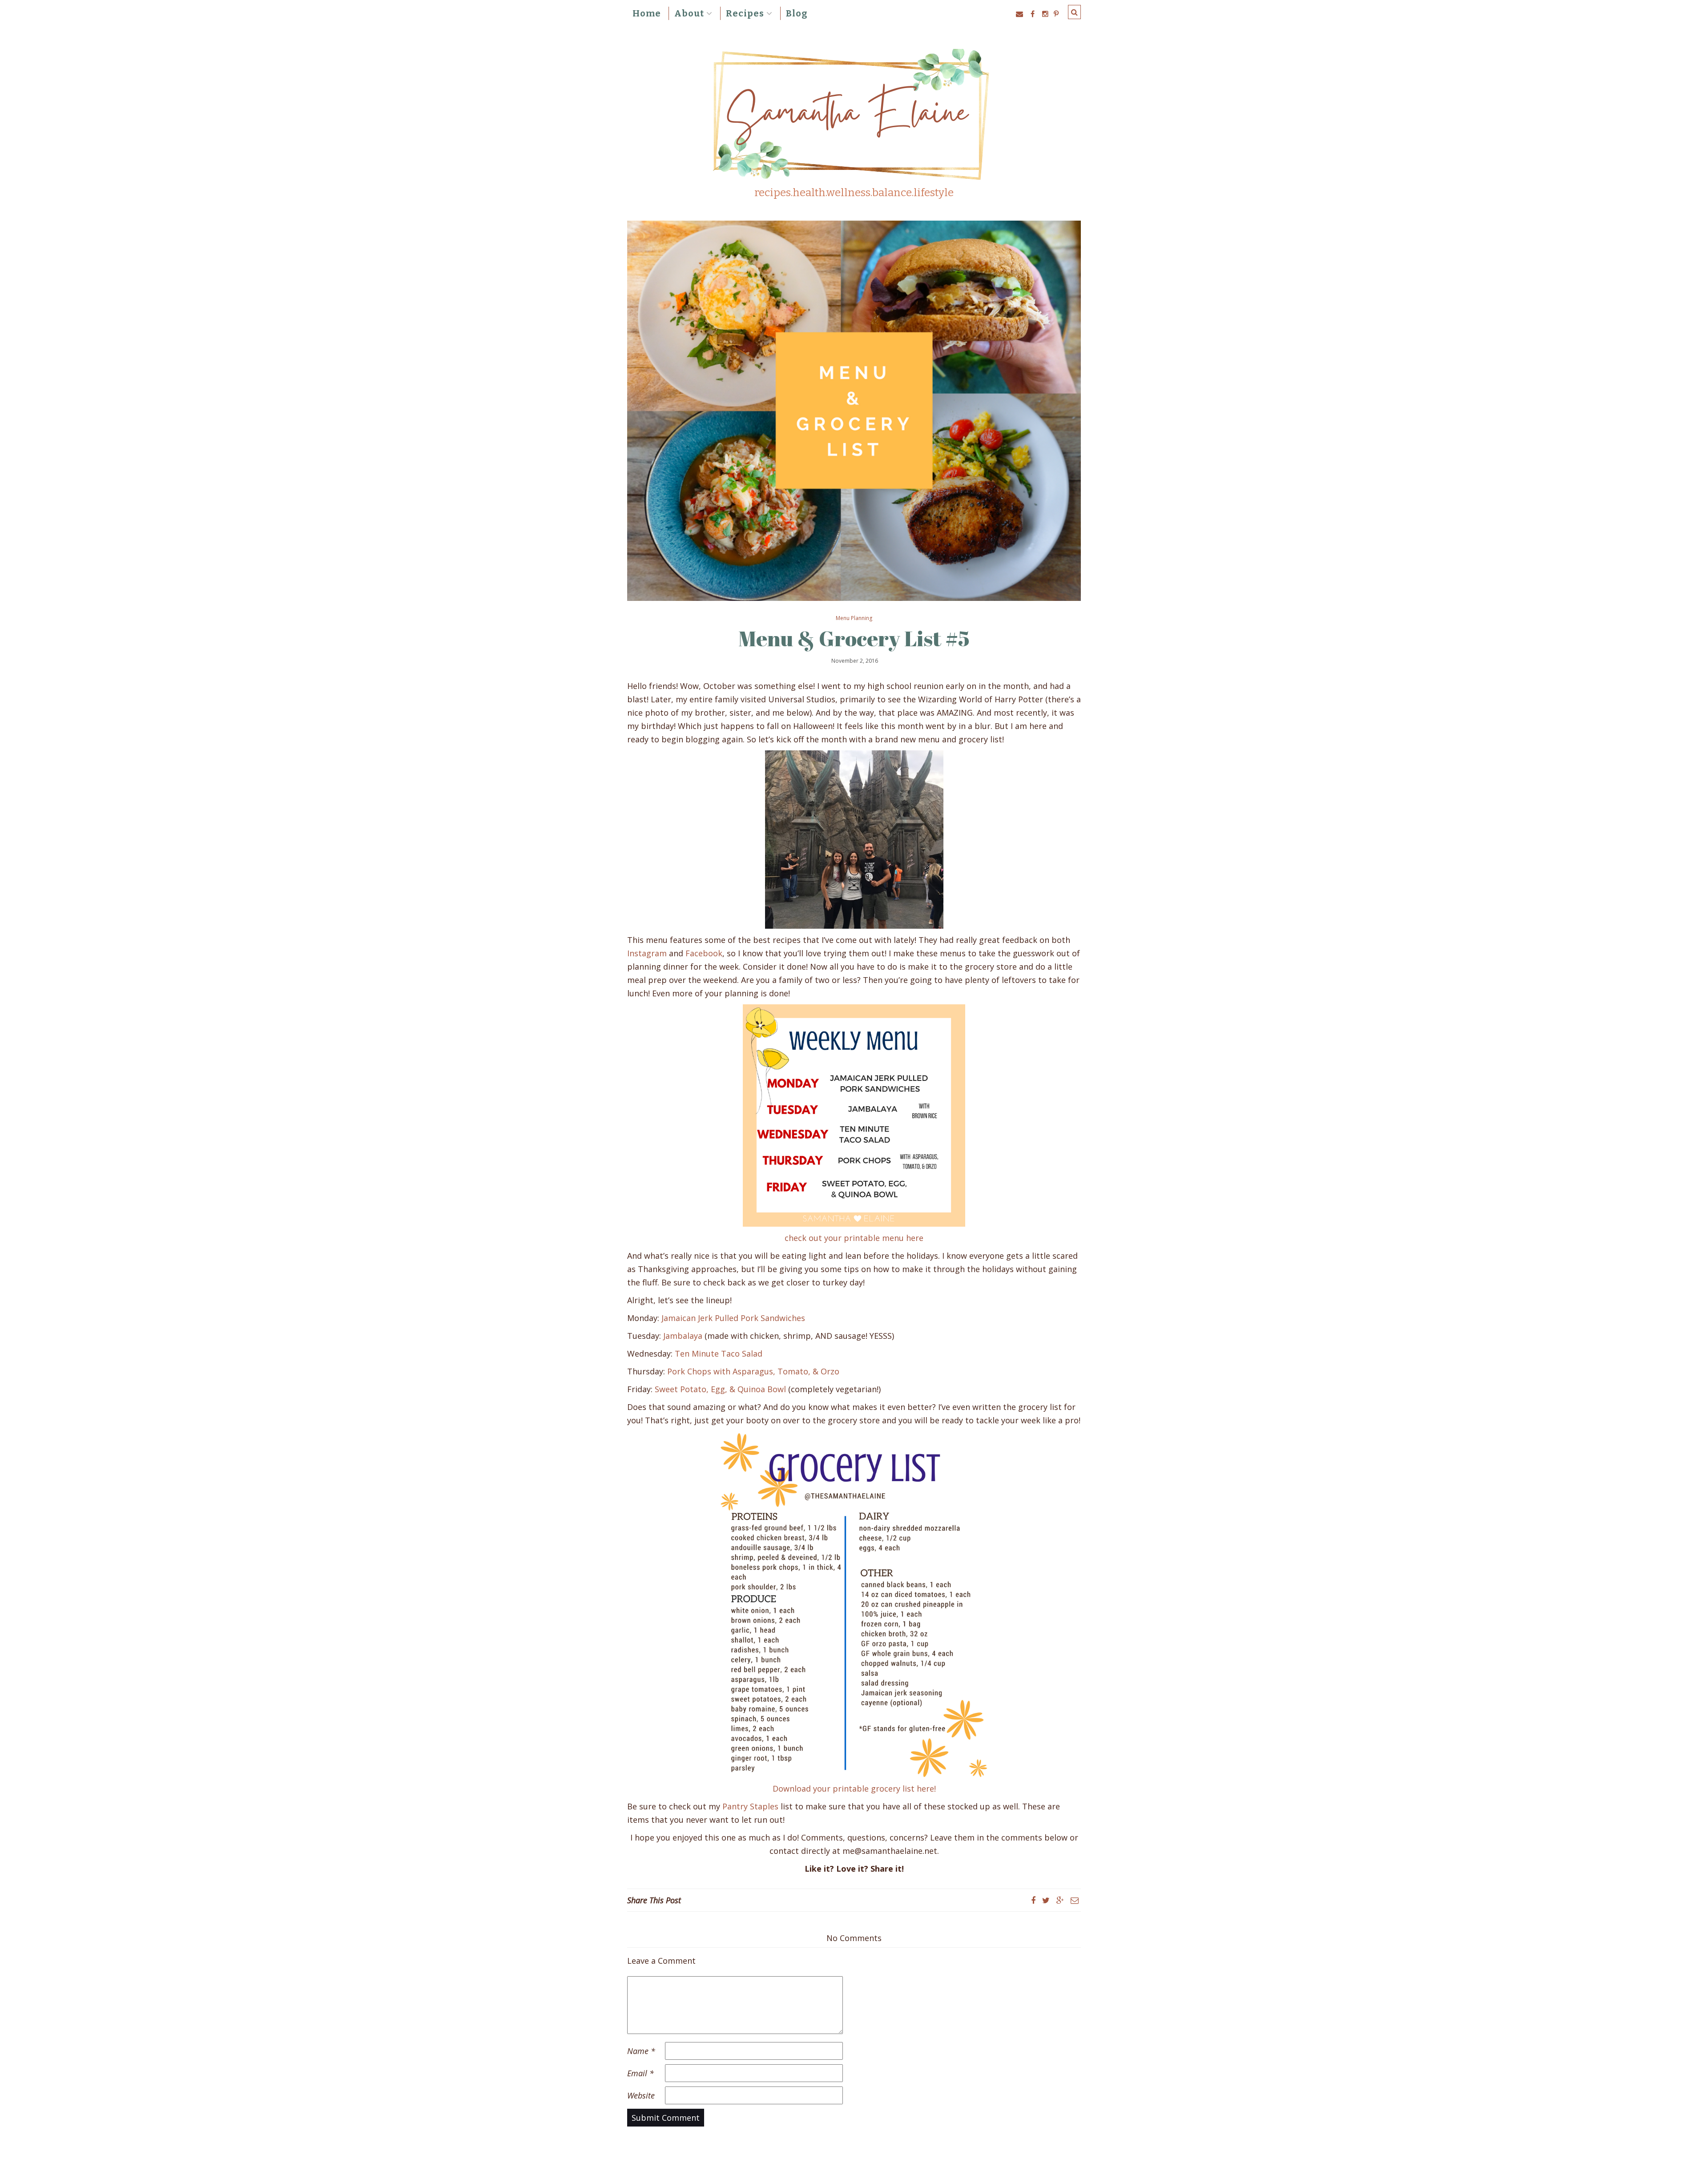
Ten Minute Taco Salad (719, 1353)
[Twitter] (1046, 1900)
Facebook (704, 953)
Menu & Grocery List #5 (854, 638)
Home (647, 13)
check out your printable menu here (854, 1238)
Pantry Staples (750, 1806)
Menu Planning (854, 618)
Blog (797, 13)
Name (641, 2051)
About (689, 13)
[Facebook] (1033, 1900)
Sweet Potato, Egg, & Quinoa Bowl (720, 1389)
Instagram (647, 953)
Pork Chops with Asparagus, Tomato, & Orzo (753, 1371)
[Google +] (1060, 1900)
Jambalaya (683, 1336)
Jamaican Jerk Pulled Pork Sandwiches (733, 1318)
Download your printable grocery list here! (854, 1788)
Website (641, 2095)
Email (640, 2073)
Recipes (745, 13)
